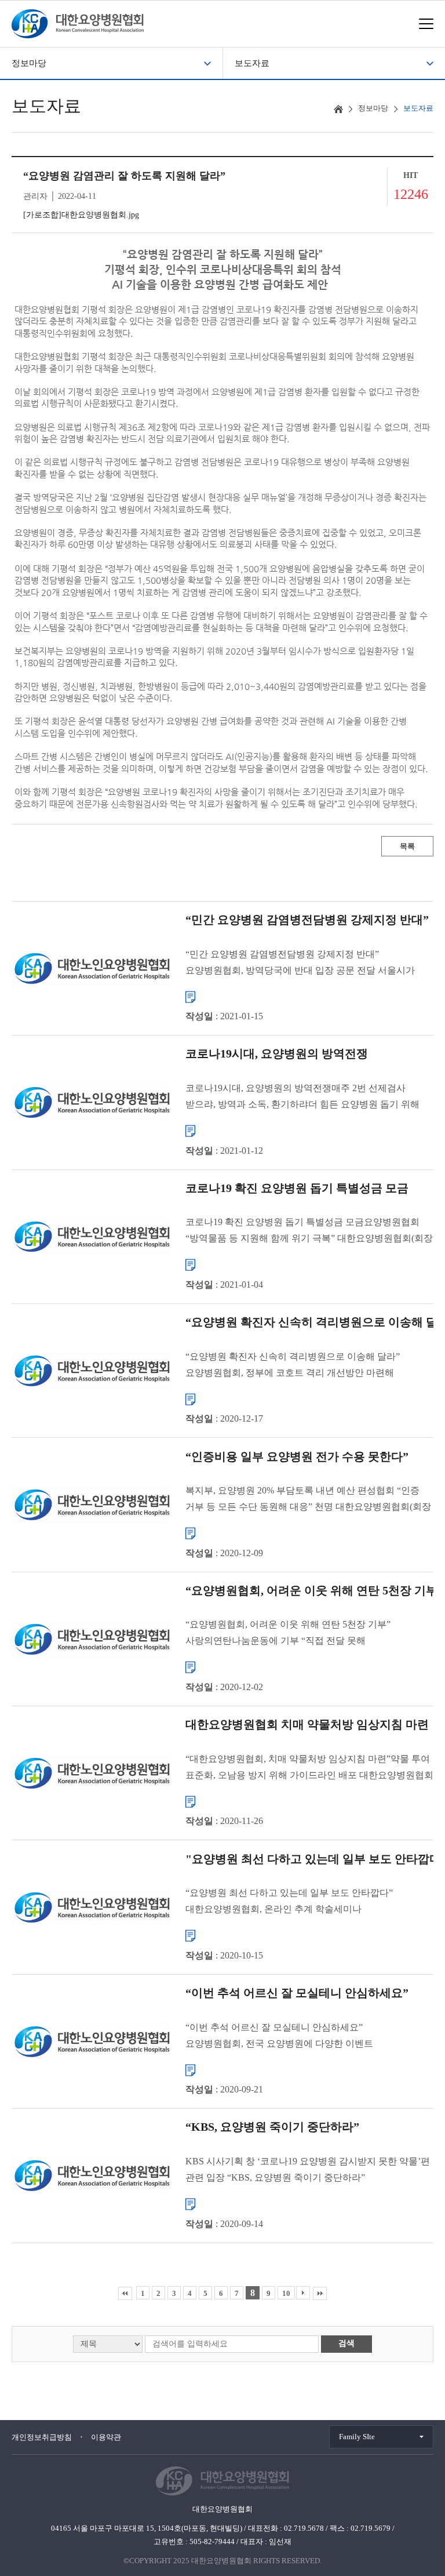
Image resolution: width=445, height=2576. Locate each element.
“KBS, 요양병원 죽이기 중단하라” (272, 2127)
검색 (346, 2343)
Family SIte (357, 2437)
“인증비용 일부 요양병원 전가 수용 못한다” (297, 1456)
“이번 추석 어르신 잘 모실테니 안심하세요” (297, 1993)
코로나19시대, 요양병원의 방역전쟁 (277, 1053)
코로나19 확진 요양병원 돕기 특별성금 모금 (297, 1187)
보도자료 (252, 63)
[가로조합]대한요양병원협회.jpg (81, 215)
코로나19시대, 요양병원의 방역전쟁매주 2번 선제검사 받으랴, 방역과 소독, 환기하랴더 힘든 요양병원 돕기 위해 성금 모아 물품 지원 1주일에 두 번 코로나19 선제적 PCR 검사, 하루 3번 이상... (302, 1098)
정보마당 (29, 63)
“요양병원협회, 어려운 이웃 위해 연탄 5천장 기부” (314, 1590)
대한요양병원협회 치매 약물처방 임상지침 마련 (307, 1724)
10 (286, 2293)
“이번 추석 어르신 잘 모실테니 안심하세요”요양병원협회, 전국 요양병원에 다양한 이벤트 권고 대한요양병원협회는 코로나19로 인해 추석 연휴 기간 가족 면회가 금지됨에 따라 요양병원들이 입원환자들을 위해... (305, 2037)
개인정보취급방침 (42, 2437)
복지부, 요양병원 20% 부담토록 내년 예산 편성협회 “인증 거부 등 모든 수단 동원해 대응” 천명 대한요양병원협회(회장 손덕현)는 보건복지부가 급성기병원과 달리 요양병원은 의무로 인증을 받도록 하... (308, 1500)
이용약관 (106, 2437)
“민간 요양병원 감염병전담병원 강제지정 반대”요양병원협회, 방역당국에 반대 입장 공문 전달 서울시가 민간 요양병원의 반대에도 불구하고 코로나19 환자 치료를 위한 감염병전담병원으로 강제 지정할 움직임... (304, 963)
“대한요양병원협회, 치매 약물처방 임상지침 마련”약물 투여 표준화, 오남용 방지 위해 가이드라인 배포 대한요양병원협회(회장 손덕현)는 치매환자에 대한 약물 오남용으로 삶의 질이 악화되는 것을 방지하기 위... (309, 1768)
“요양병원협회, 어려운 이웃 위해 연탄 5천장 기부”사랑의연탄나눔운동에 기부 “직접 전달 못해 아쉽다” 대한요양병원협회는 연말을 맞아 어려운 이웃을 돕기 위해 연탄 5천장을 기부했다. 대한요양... (310, 1634)
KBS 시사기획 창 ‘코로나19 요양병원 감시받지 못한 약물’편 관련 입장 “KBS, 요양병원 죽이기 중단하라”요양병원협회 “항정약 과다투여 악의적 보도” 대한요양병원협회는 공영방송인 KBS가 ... (308, 2171)
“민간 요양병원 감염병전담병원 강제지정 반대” (307, 920)
